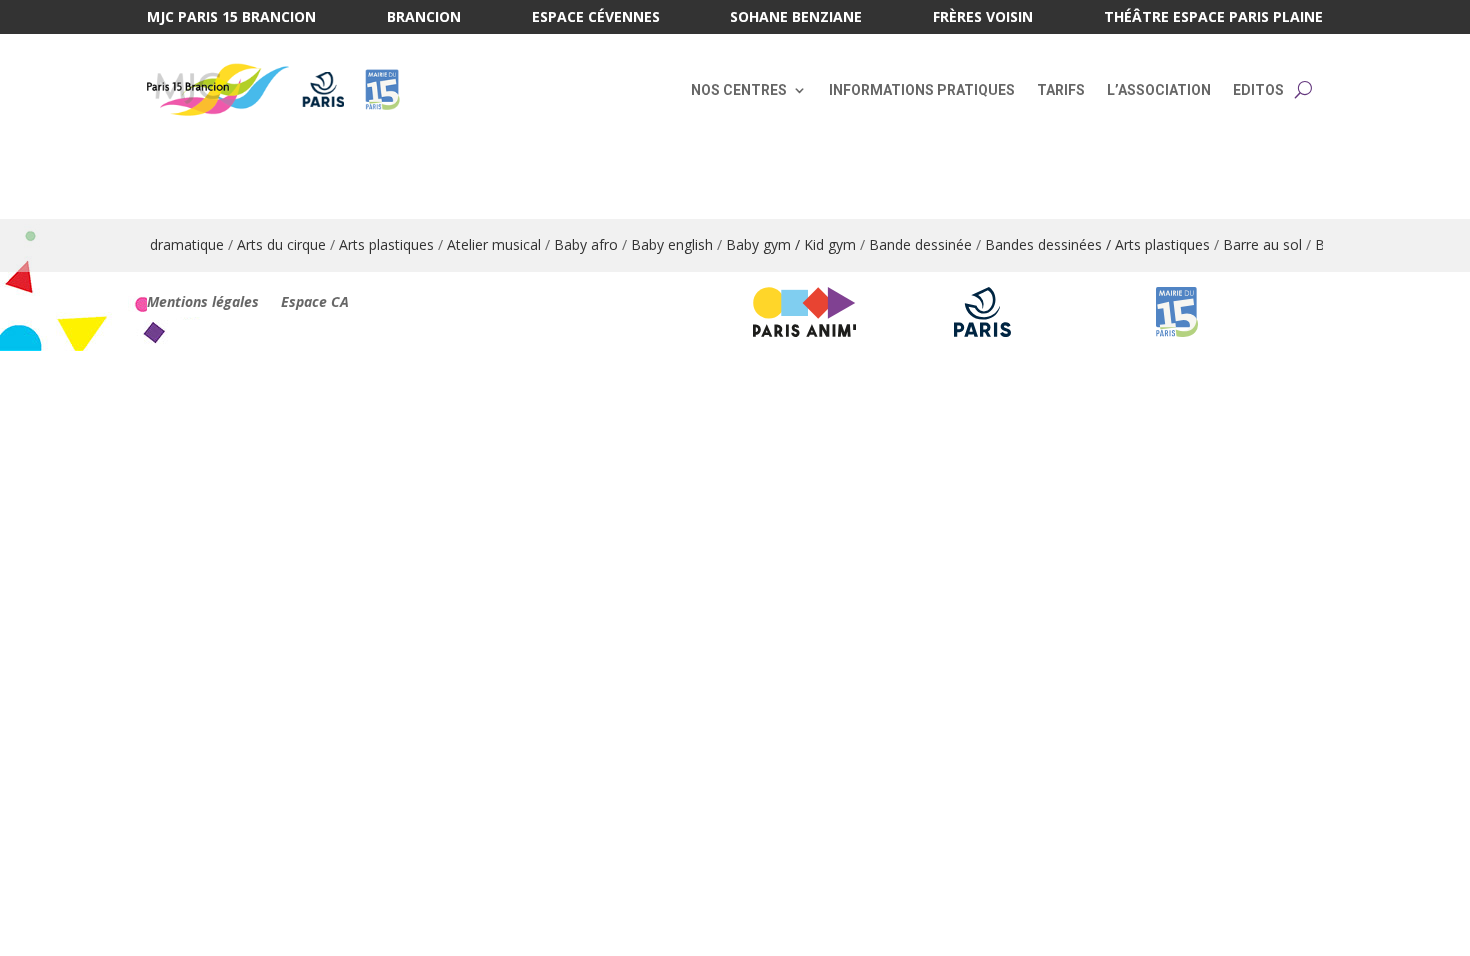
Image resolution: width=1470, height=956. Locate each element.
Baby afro (573, 244)
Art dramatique (162, 244)
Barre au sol (1249, 244)
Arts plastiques (373, 244)
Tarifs (1061, 90)
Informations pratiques (922, 90)
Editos (1258, 90)
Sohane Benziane (796, 18)
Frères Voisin (983, 18)
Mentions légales (203, 303)
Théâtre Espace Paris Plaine (1213, 18)
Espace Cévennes (596, 18)
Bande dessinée (907, 244)
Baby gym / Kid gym (778, 244)
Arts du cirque (268, 244)
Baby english (659, 244)
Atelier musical (481, 244)
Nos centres (739, 90)
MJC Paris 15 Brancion (231, 18)
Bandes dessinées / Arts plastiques (1084, 244)
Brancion (424, 18)
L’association (1159, 90)
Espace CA (315, 303)
